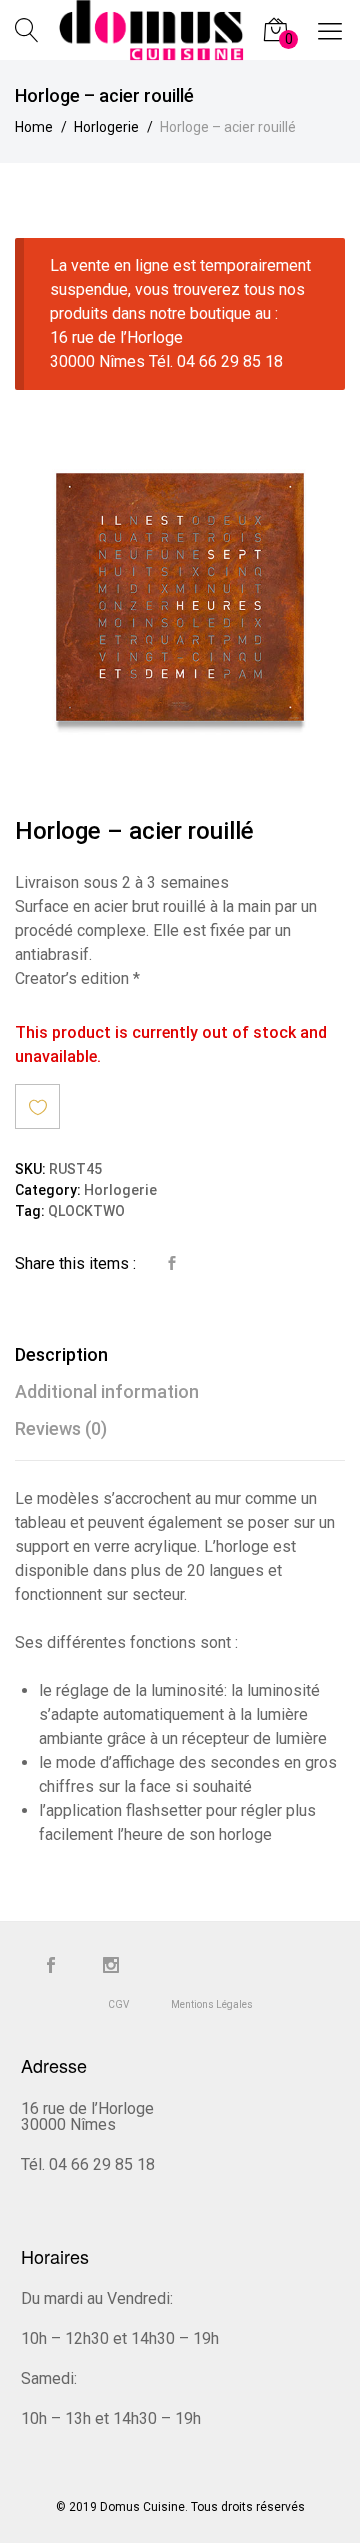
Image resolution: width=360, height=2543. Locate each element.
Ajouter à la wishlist (37, 1106)
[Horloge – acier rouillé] (172, 1264)
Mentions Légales (212, 2004)
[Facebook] (51, 1966)
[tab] (180, 1354)
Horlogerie (120, 1190)
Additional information (107, 1391)
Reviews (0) (61, 1428)
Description (61, 1354)
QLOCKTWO (86, 1211)
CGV (118, 2004)
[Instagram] (111, 1966)
